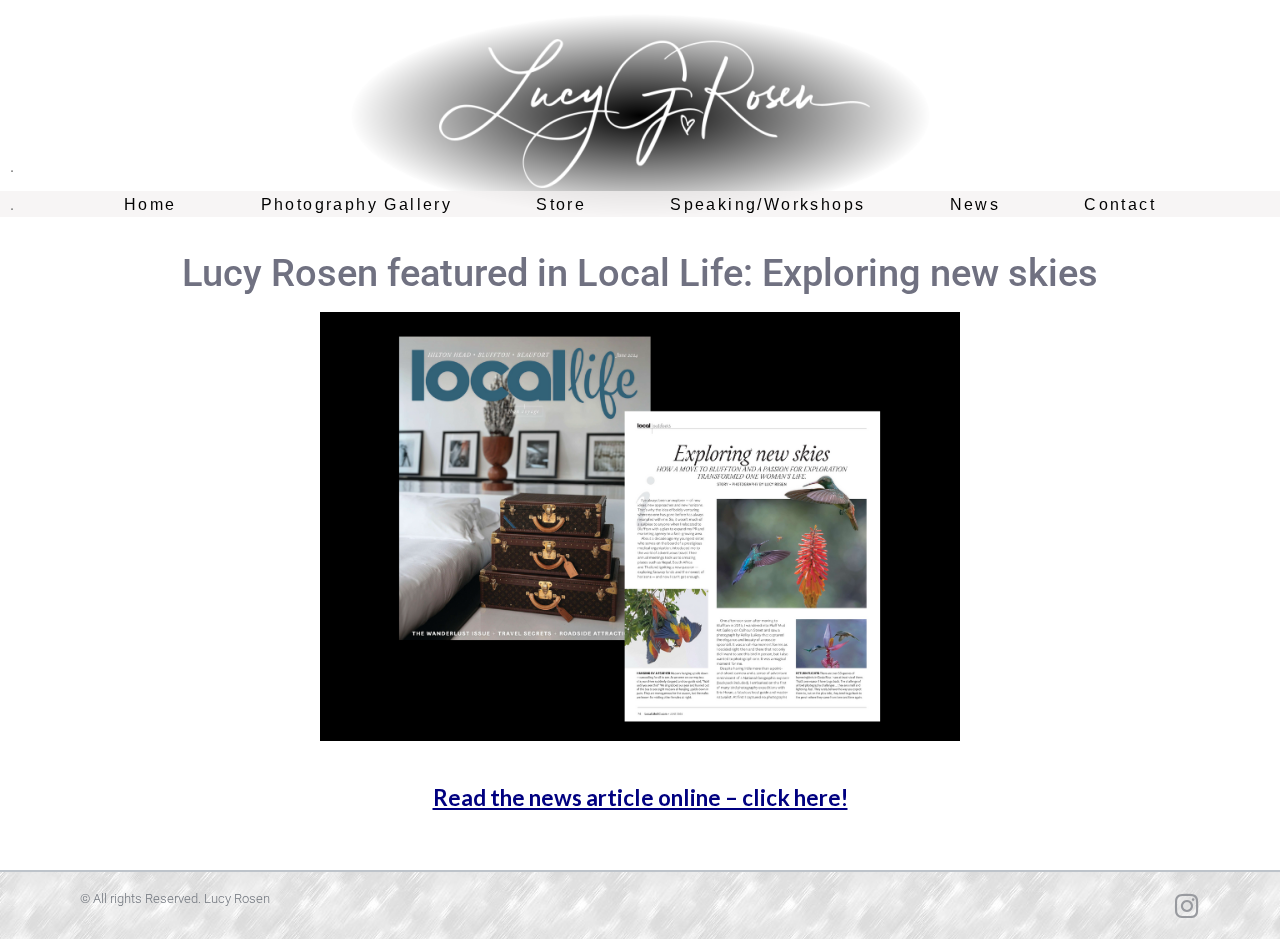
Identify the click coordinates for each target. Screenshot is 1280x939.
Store (561, 204)
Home (150, 204)
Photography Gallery (357, 204)
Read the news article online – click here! (640, 797)
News (975, 204)
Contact (1120, 204)
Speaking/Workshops (767, 204)
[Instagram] (1186, 905)
